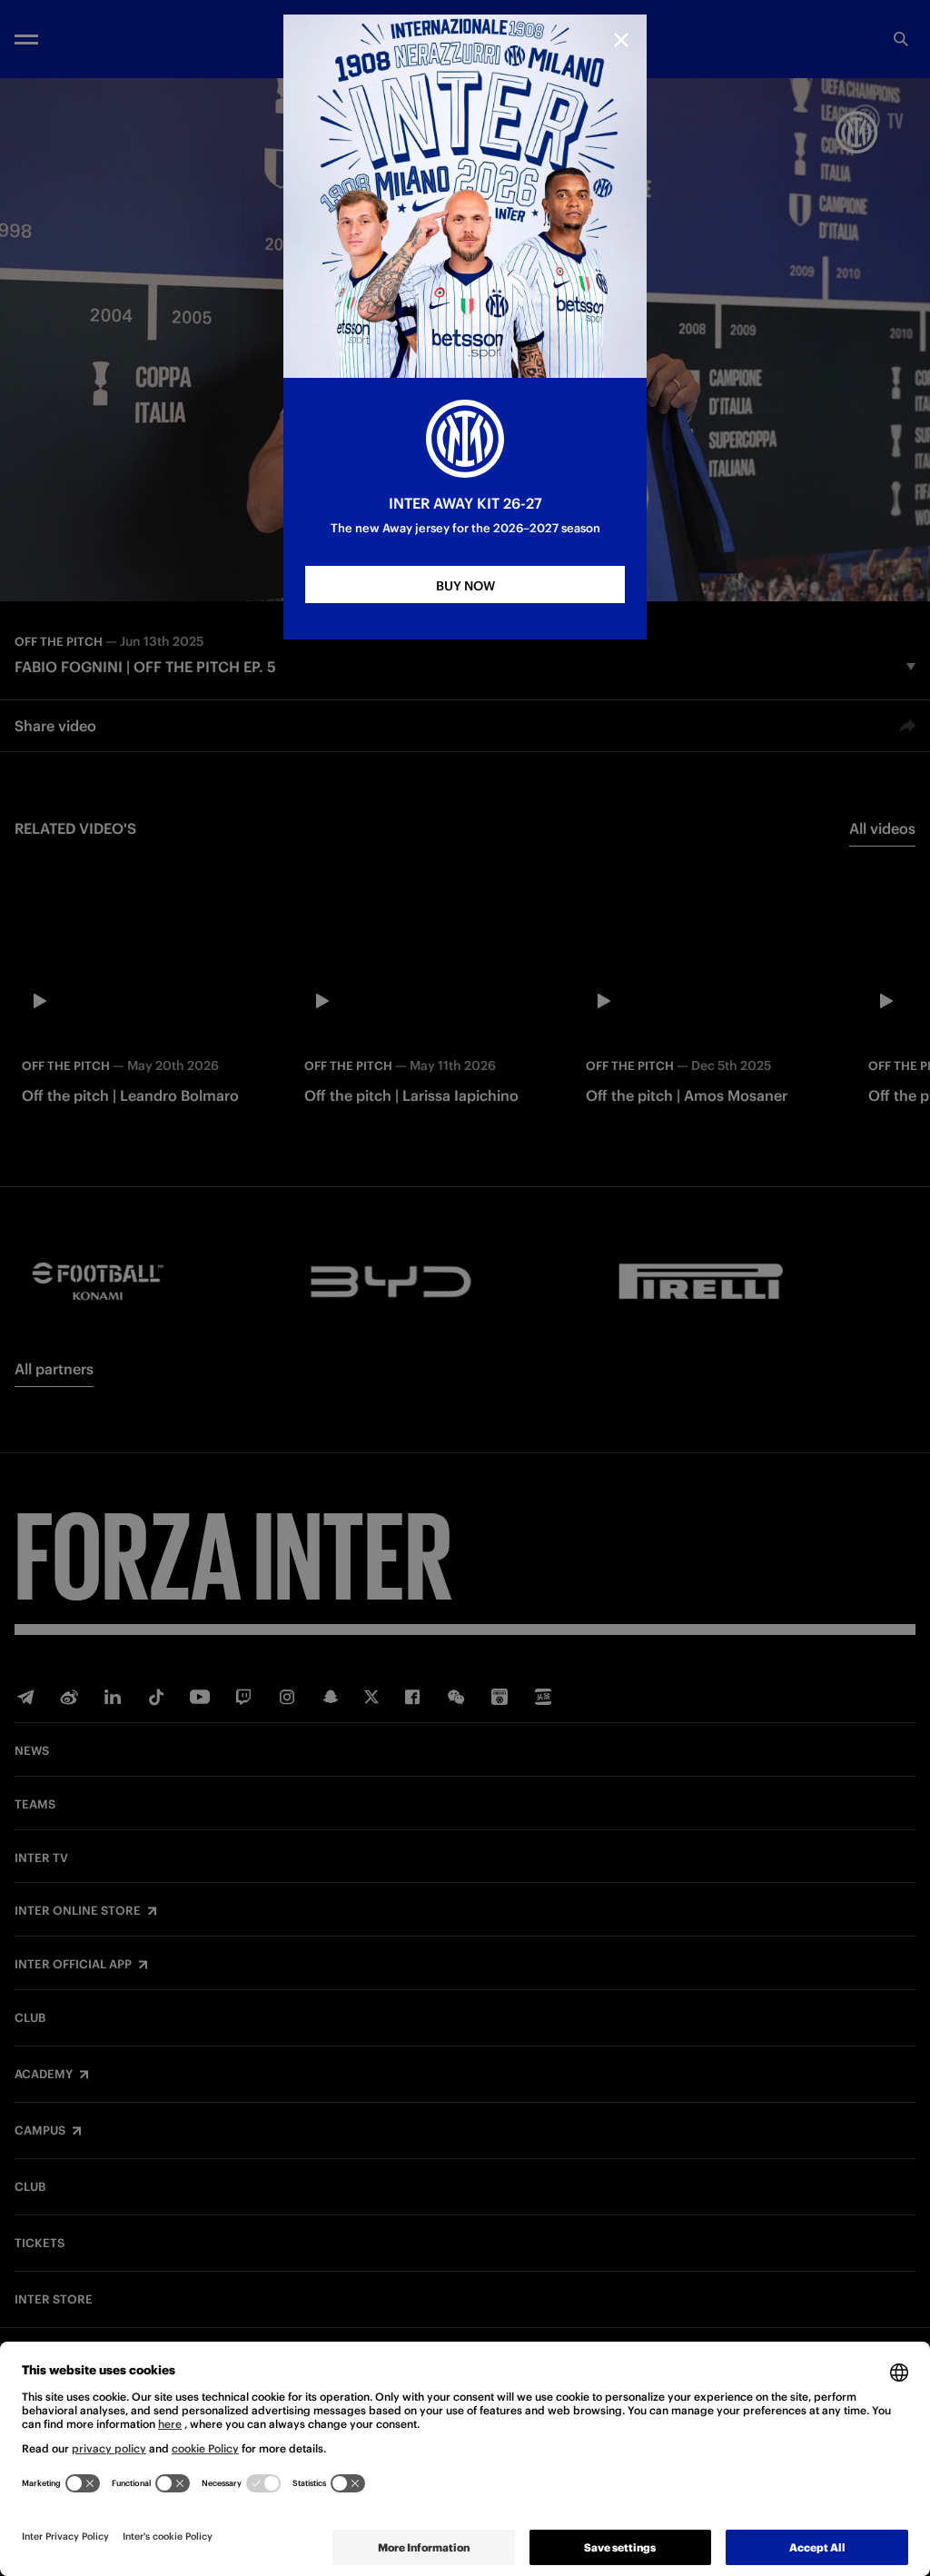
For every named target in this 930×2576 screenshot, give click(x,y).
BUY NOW (465, 586)
